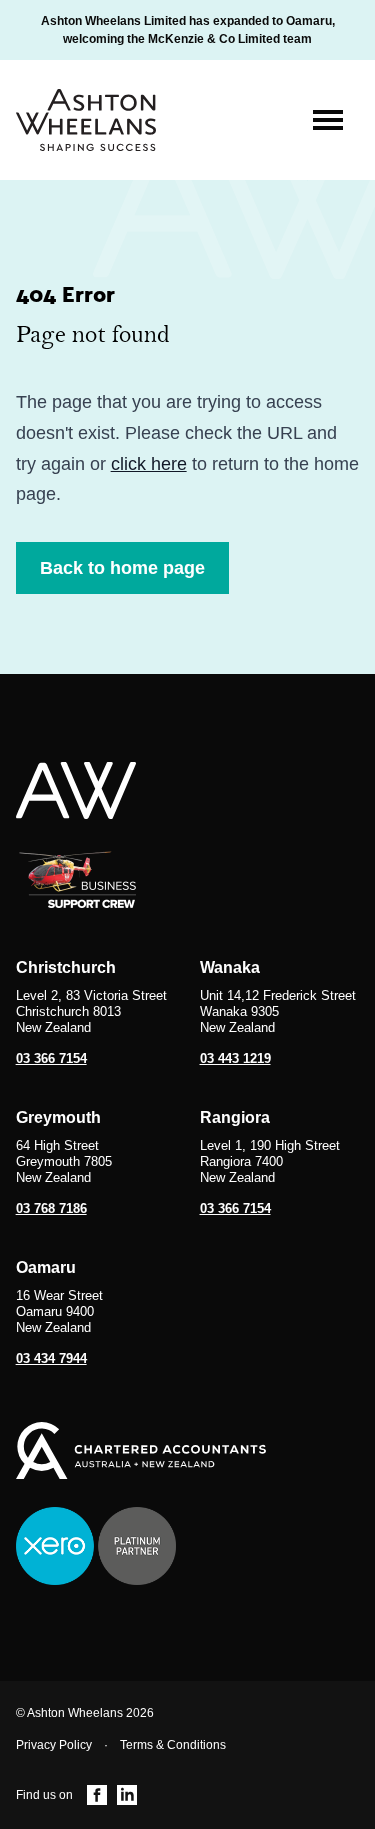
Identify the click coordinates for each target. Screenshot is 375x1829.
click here (149, 464)
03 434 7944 (51, 1358)
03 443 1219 (235, 1058)
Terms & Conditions (173, 1745)
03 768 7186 (51, 1208)
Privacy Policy (54, 1745)
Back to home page (122, 568)
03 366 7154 (51, 1058)
